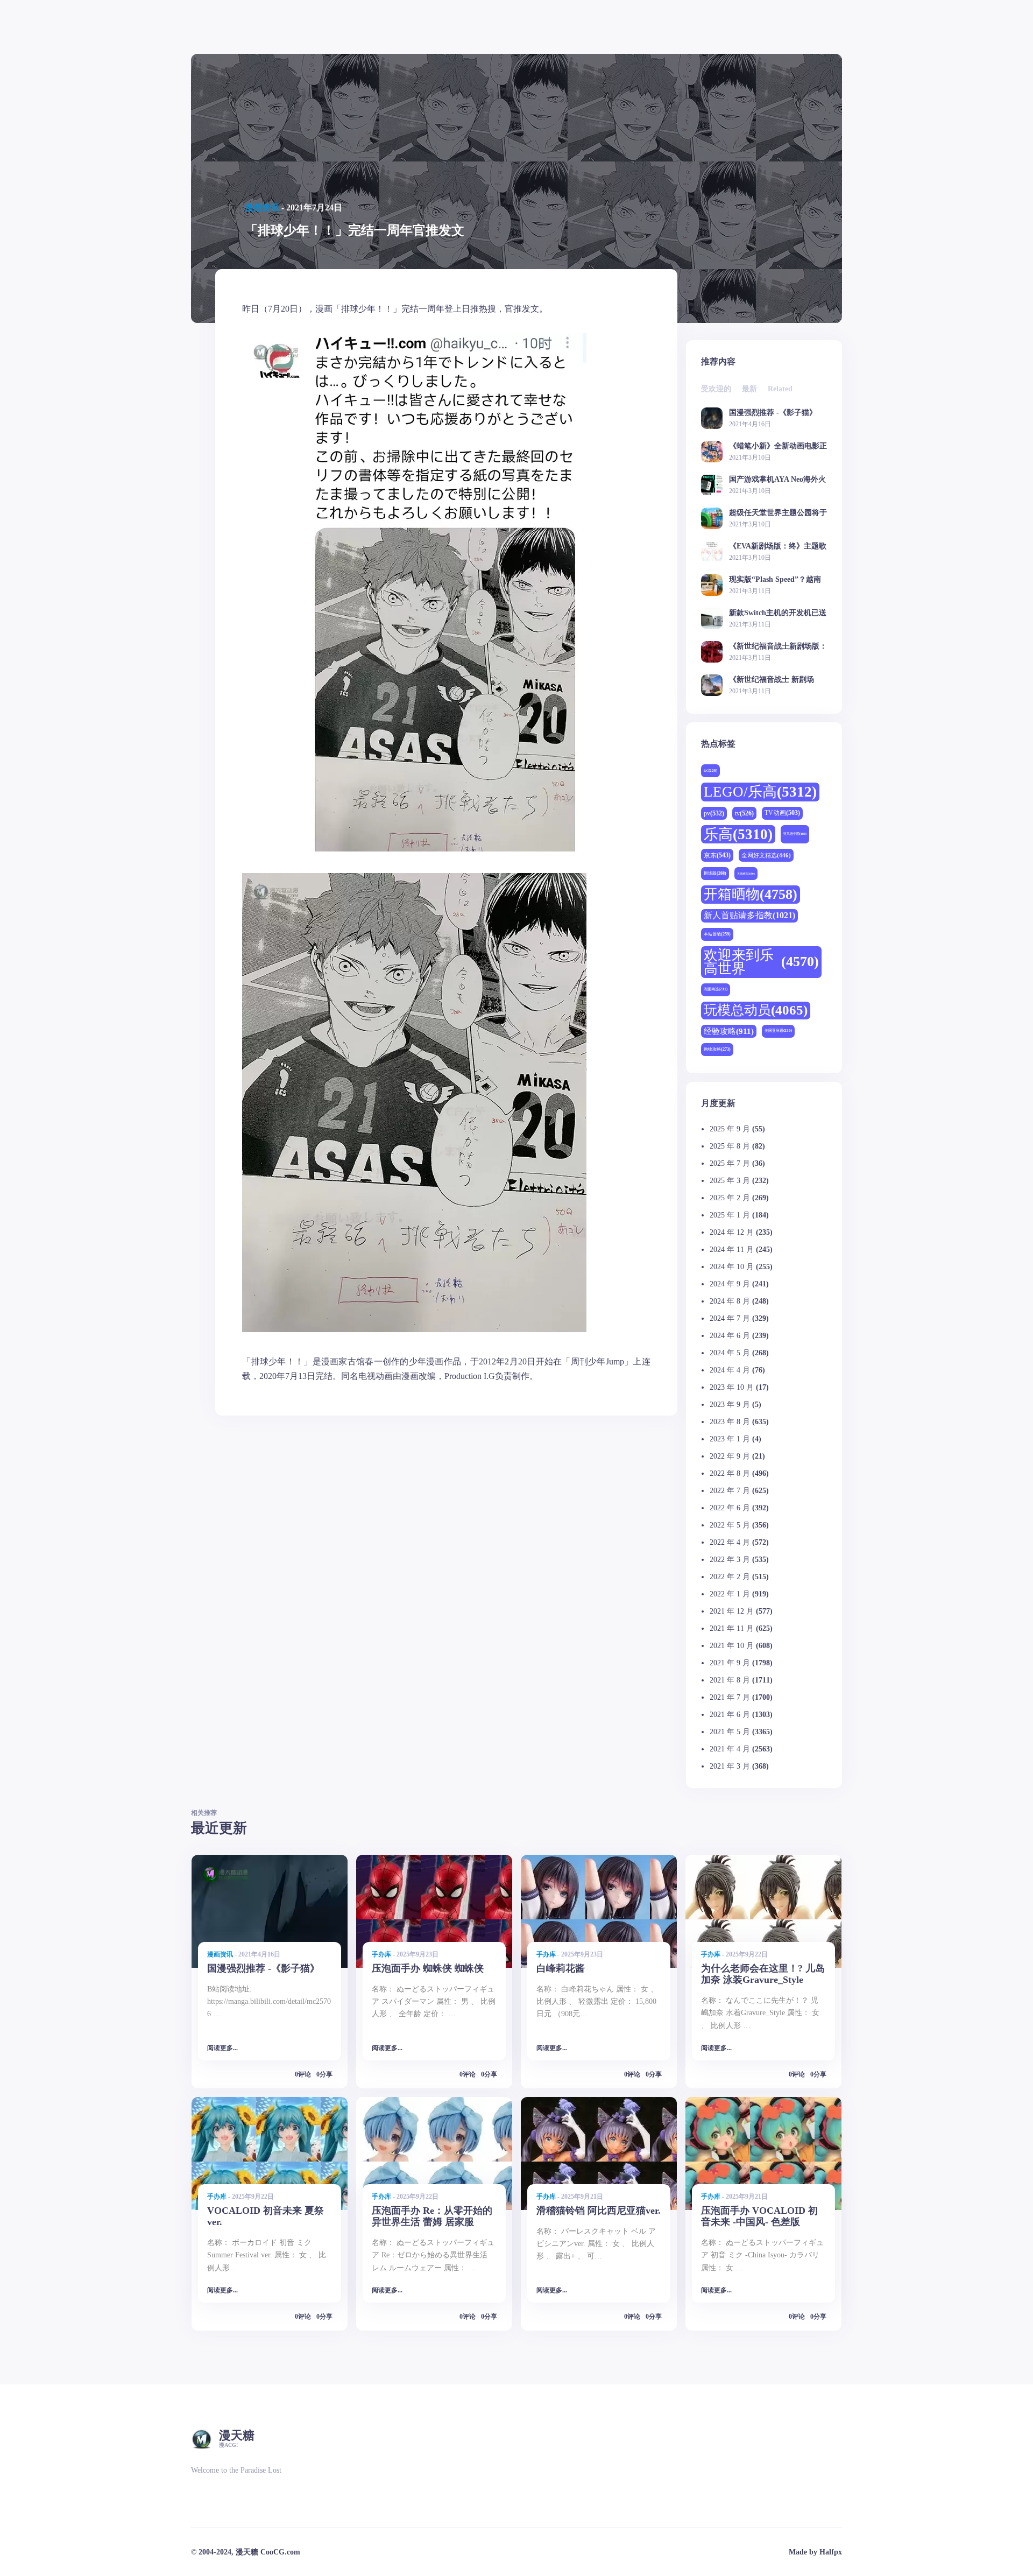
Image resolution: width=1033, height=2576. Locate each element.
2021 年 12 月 (732, 1611)
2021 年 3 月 (730, 1766)
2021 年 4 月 (730, 1749)
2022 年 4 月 (730, 1542)
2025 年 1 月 (730, 1215)
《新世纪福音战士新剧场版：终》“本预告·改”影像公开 (778, 646)
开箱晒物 (751, 894)
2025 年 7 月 (730, 1163)
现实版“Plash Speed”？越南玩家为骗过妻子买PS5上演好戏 (777, 579)
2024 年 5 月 (730, 1353)
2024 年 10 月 (732, 1267)
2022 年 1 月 (730, 1594)
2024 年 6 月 (730, 1336)
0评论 (303, 2074)
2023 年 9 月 (730, 1405)
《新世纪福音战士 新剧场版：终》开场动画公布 (772, 680)
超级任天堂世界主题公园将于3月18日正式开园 (778, 513)
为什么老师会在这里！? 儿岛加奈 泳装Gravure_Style (763, 1974)
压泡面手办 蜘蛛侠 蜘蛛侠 (428, 1968)
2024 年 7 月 (730, 1318)
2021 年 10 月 (732, 1646)
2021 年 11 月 (732, 1628)
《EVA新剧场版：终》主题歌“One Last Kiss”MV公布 (778, 546)
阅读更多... (222, 2048)
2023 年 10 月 (732, 1387)
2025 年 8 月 (730, 1146)
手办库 (381, 1954)
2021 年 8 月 (730, 1680)
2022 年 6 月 (730, 1508)
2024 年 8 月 (730, 1301)
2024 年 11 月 (732, 1250)
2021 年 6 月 (730, 1715)
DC (710, 770)
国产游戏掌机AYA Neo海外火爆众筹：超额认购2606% (777, 479)
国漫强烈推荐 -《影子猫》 (773, 413)
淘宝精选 (716, 989)
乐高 (738, 834)
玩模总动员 (756, 1010)
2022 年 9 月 (730, 1456)
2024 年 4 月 (730, 1370)
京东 (717, 855)
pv (714, 813)
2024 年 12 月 (732, 1232)
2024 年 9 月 (730, 1284)
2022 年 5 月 (730, 1525)
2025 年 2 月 (730, 1198)
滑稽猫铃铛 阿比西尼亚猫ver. (599, 2211)
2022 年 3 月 (730, 1560)
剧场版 (715, 873)
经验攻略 (729, 1031)
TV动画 (782, 813)
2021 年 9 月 (730, 1663)
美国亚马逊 (778, 1030)
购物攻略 (717, 1049)
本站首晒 (717, 934)
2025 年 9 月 (730, 1129)
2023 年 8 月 (730, 1422)
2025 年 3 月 (730, 1181)
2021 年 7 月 (730, 1697)
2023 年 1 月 (730, 1439)
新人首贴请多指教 (749, 916)
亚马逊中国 (795, 834)
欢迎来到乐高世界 (761, 962)
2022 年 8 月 (730, 1473)
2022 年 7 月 (730, 1491)
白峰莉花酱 (561, 1968)
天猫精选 (746, 874)
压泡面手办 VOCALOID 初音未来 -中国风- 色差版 (759, 2216)
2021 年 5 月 (730, 1732)
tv (744, 813)
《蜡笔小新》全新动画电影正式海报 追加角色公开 (778, 446)
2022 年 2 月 (730, 1577)
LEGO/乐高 (760, 792)
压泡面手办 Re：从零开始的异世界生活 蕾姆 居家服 (432, 2216)
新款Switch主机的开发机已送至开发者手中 (778, 613)
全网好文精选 (766, 855)
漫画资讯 (262, 207)
